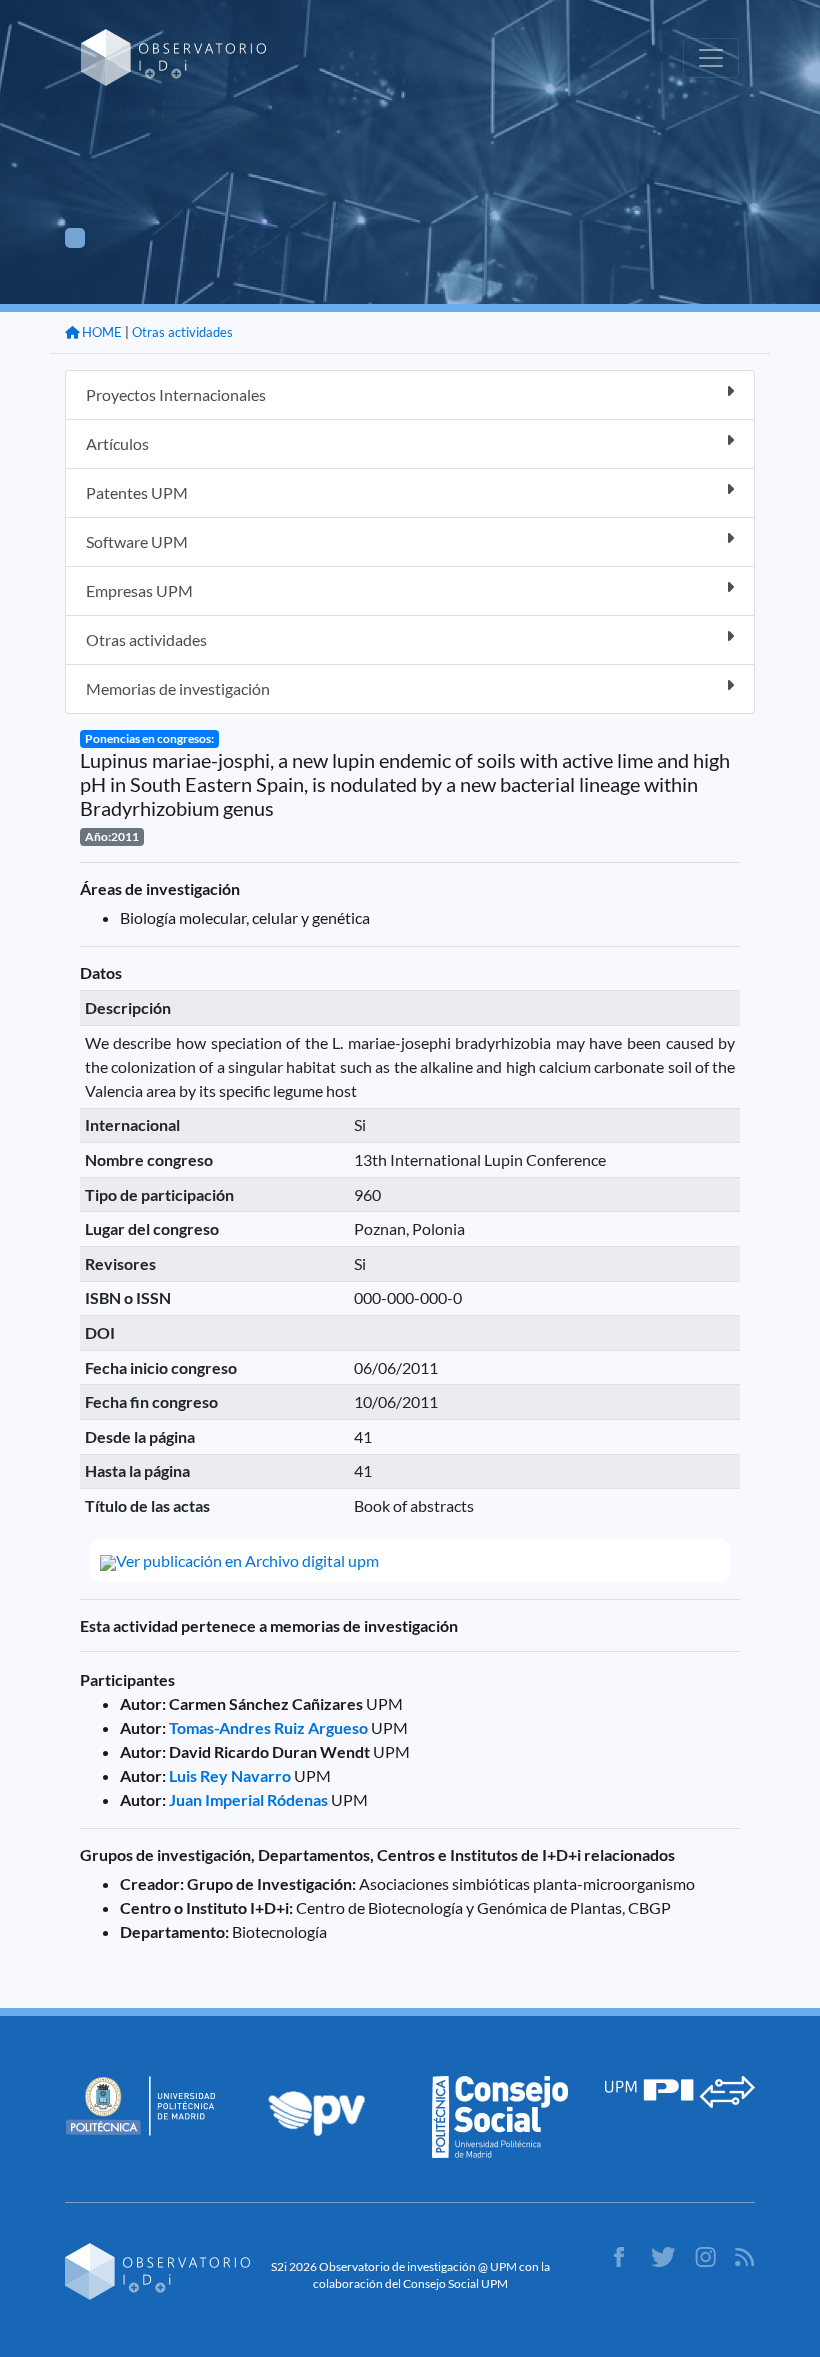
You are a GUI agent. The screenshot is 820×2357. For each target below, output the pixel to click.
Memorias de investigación (178, 688)
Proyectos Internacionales (176, 394)
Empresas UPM (139, 590)
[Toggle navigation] (711, 58)
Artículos (117, 443)
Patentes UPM (137, 492)
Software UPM (137, 541)
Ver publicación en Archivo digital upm (247, 1560)
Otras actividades (182, 332)
